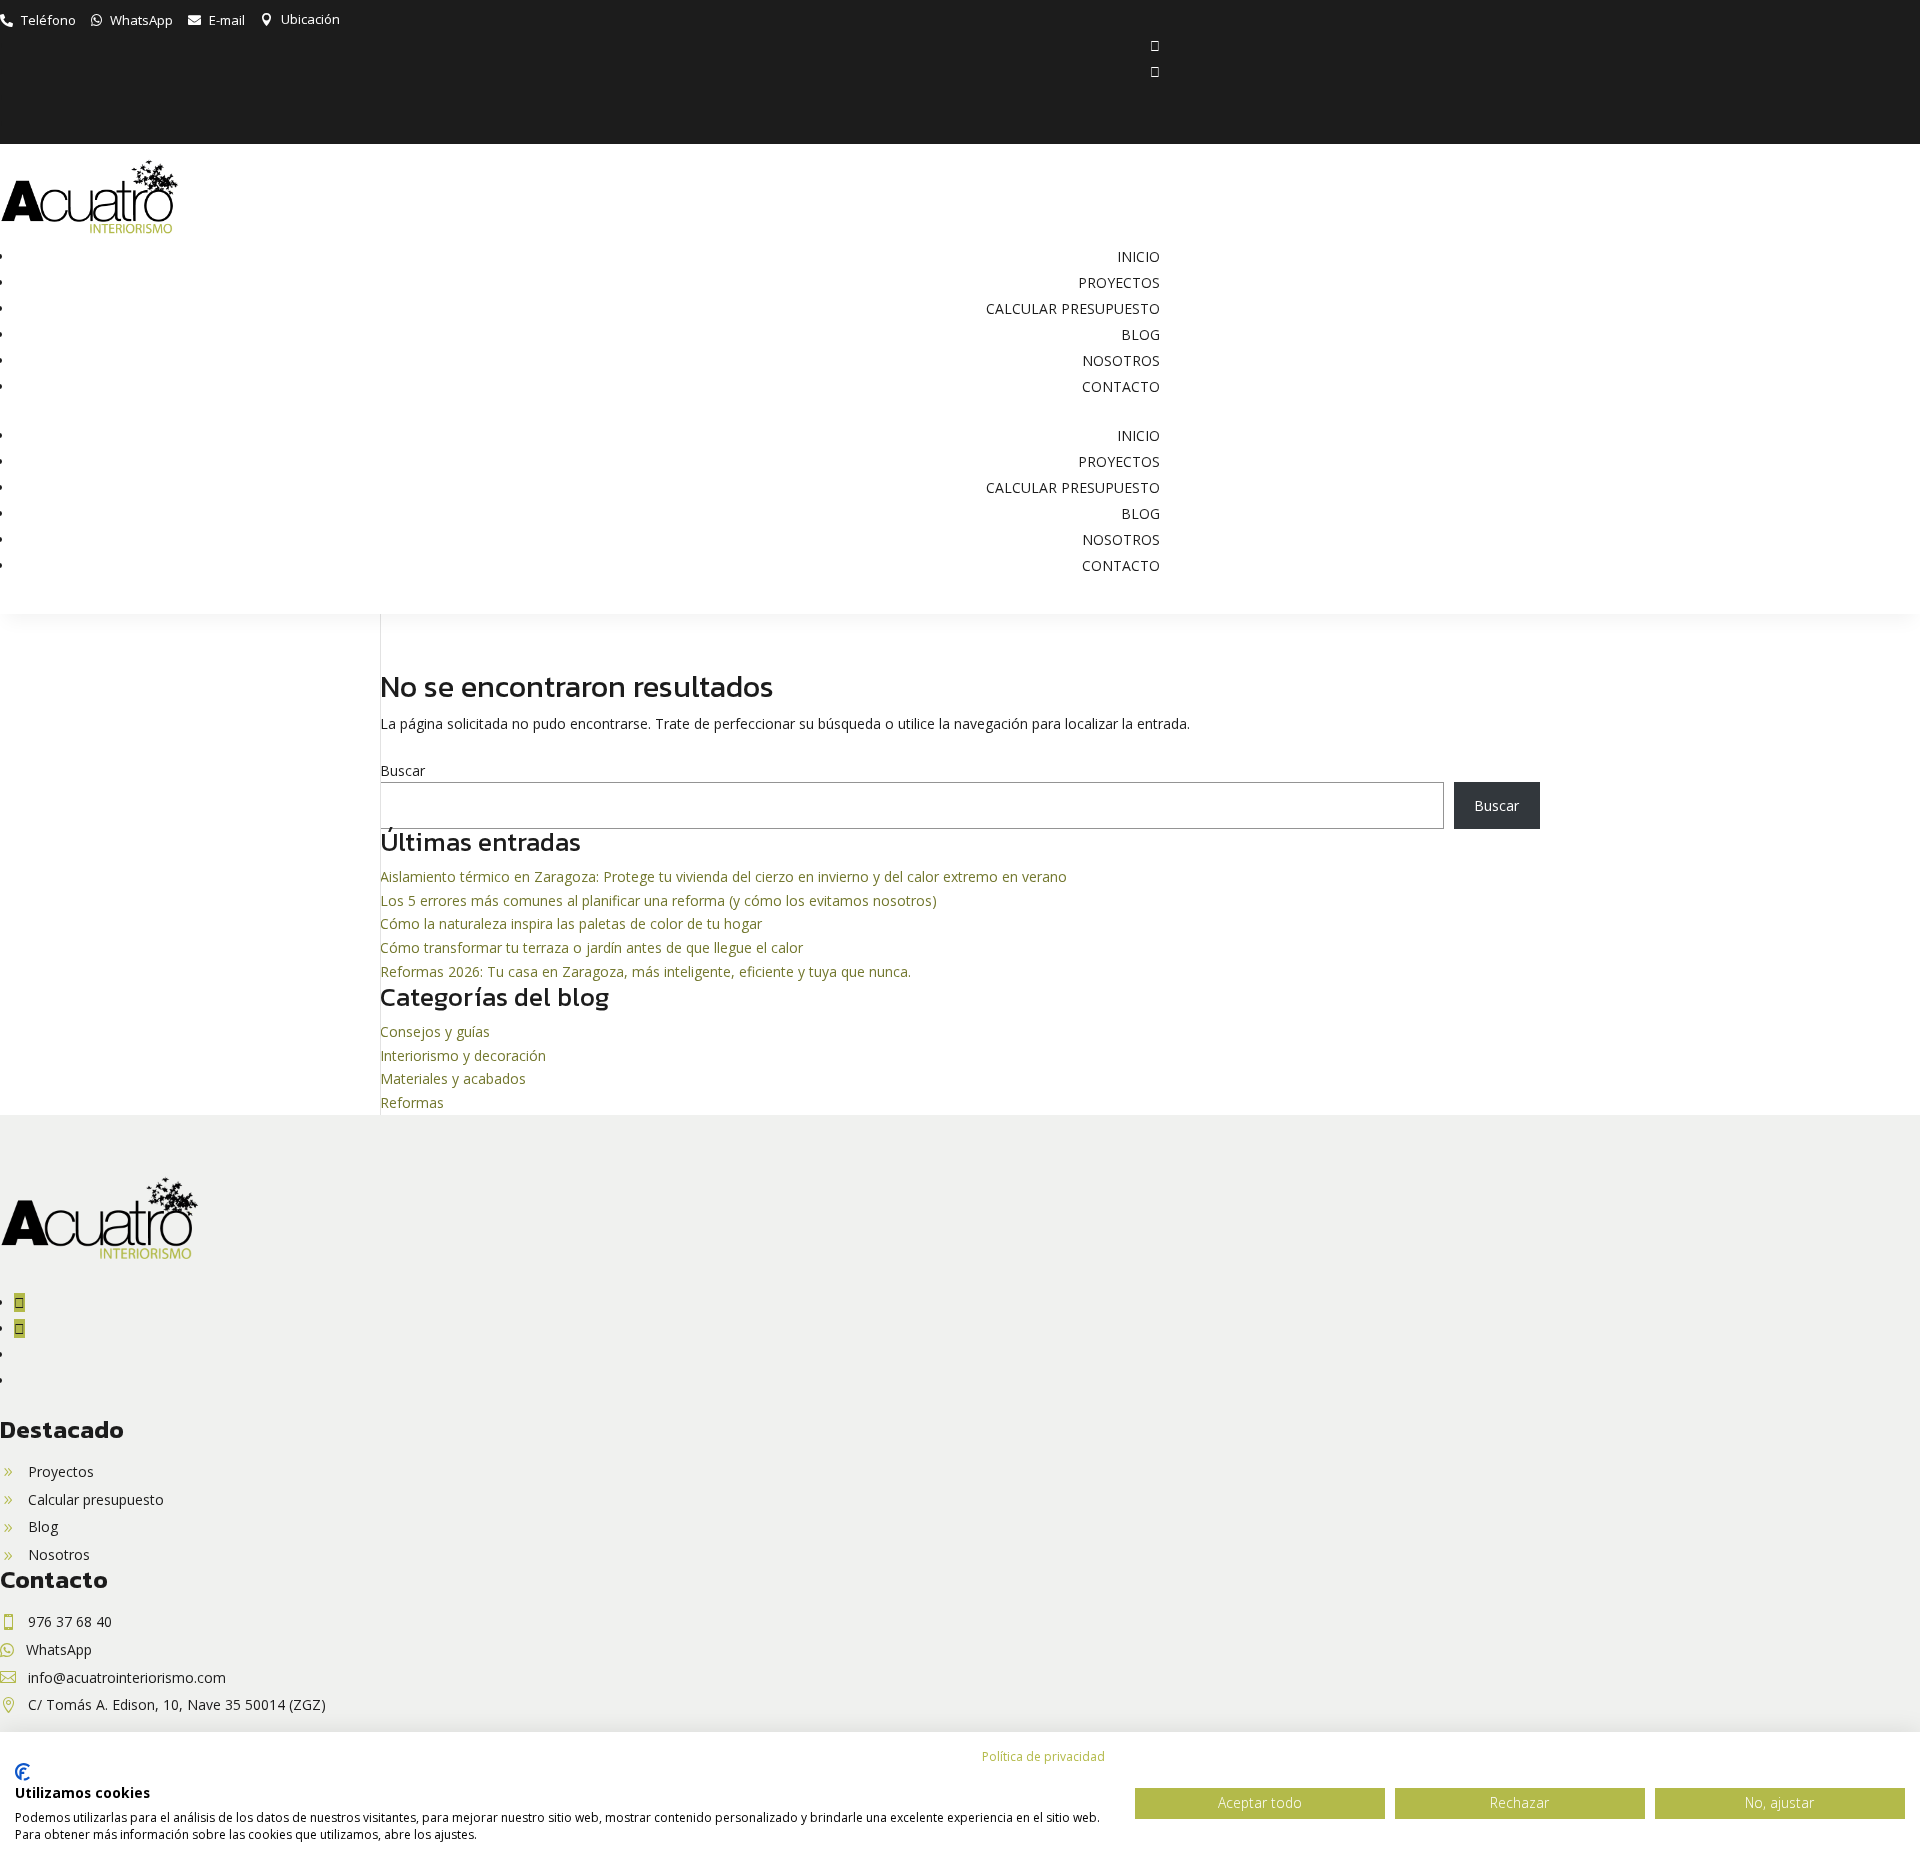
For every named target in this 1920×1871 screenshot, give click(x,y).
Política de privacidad (1043, 1756)
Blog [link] (1140, 334)
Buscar (402, 770)
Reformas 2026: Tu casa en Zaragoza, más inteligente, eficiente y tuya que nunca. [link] (645, 971)
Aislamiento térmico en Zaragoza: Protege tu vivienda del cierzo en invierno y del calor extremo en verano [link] (723, 876)
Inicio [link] (1138, 256)
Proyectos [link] (1119, 282)
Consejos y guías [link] (435, 1031)
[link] (38, 20)
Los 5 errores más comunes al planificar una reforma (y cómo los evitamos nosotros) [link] (658, 900)
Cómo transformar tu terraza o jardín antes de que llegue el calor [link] (591, 947)
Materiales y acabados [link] (453, 1078)
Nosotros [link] (1121, 360)
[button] (1155, 45)
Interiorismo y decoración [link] (463, 1055)
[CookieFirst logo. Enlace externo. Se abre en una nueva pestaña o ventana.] (22, 1772)
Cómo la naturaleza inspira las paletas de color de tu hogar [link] (571, 923)
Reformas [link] (412, 1102)
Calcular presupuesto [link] (1073, 308)
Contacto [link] (1121, 386)
